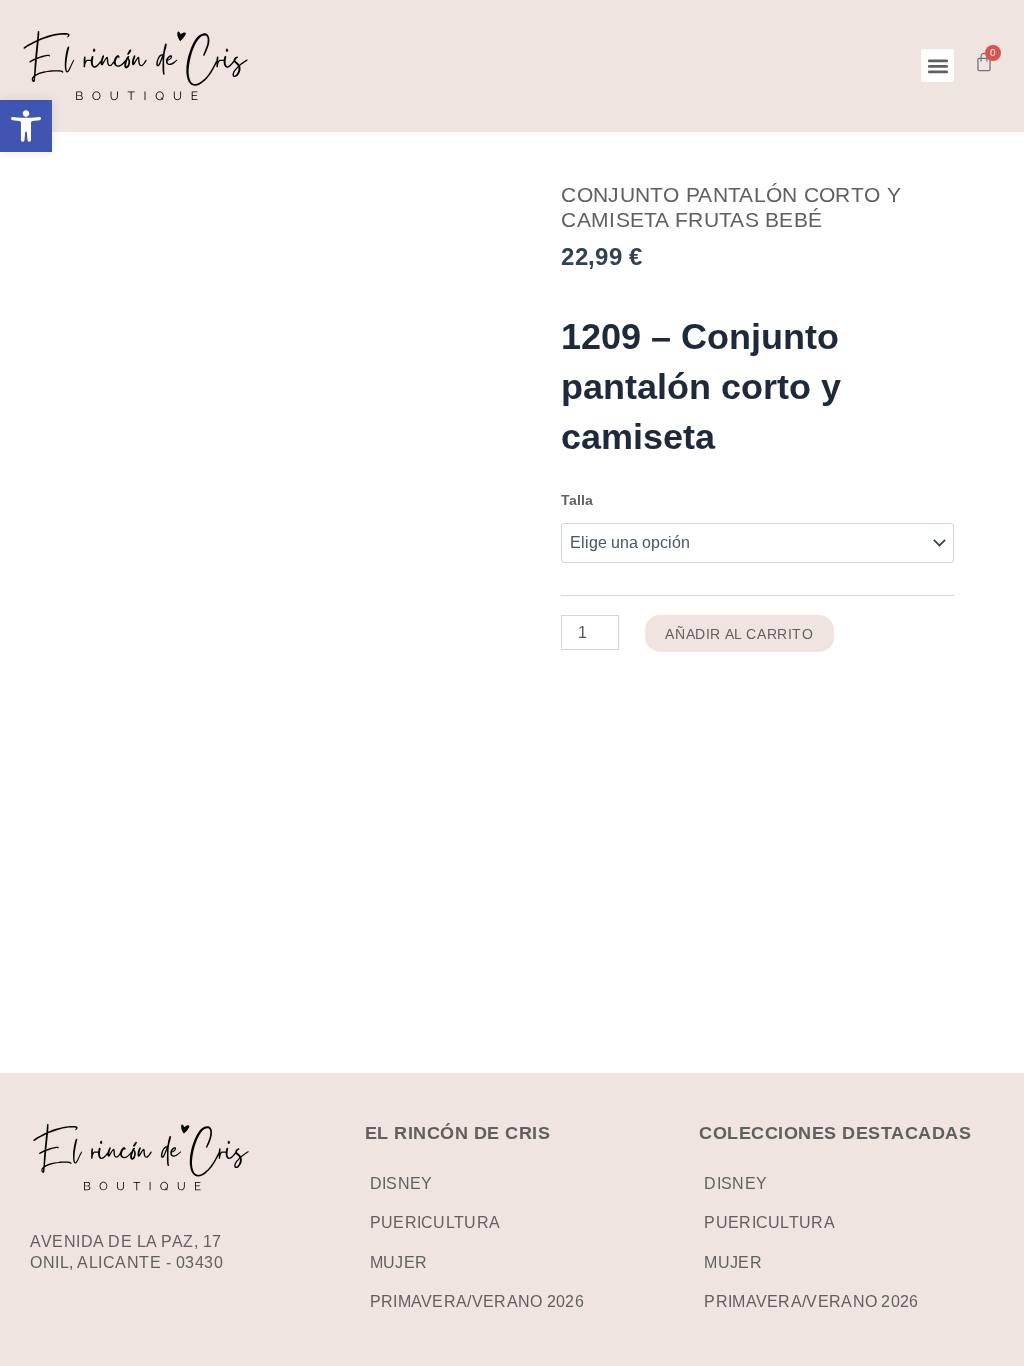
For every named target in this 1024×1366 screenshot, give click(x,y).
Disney (401, 1183)
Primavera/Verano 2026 (477, 1301)
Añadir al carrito (739, 634)
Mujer (399, 1262)
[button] (26, 126)
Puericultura (435, 1222)
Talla (577, 500)
